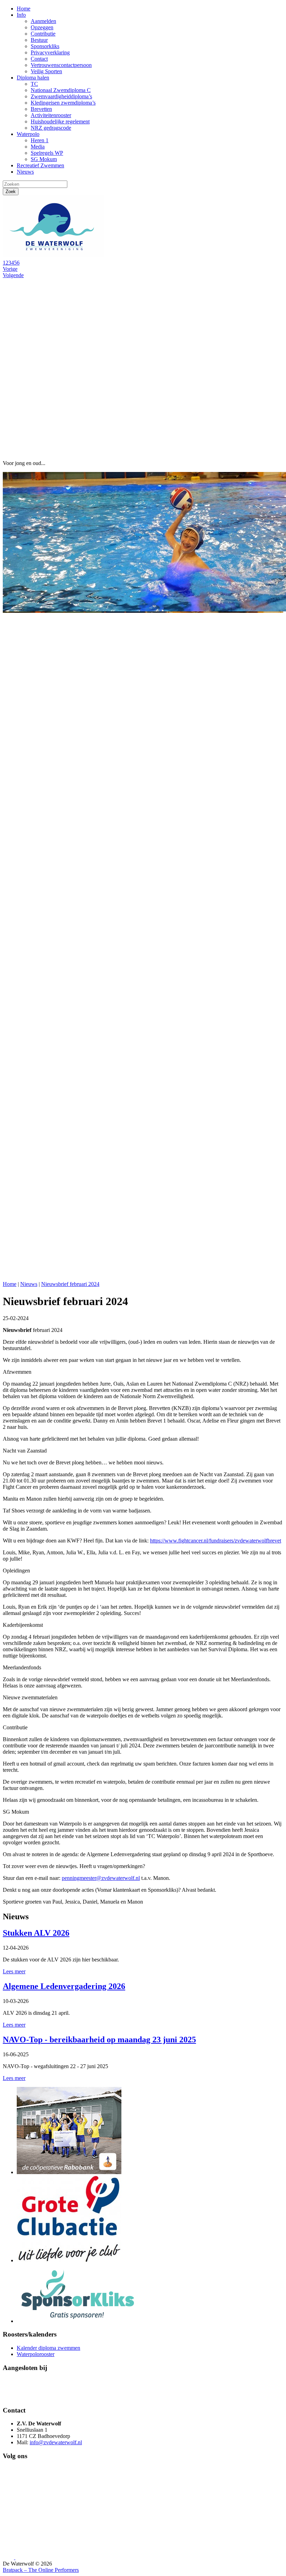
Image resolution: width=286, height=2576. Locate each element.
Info (21, 15)
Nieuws (25, 172)
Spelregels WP (47, 153)
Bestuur (39, 40)
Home (24, 9)
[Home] (55, 256)
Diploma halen (33, 78)
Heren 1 (40, 140)
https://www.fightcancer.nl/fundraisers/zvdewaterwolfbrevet (216, 1541)
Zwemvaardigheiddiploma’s (61, 96)
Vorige (10, 269)
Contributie (43, 34)
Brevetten (41, 109)
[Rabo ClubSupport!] (69, 2172)
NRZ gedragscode (51, 128)
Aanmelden (43, 21)
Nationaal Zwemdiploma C (61, 90)
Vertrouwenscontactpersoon (61, 65)
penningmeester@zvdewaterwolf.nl (101, 1878)
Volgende (13, 275)
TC (34, 84)
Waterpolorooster (36, 2354)
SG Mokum (44, 159)
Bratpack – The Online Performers (41, 2570)
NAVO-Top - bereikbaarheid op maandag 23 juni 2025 (99, 2040)
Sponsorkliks (45, 46)
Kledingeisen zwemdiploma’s (63, 103)
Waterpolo (28, 134)
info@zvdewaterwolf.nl (56, 2442)
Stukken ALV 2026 (36, 1933)
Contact (39, 59)
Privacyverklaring (50, 52)
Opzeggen (42, 27)
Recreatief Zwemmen (40, 165)
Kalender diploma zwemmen (48, 2348)
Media (38, 147)
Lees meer (14, 1971)
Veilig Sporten (46, 71)
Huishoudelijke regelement (60, 121)
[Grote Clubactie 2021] (69, 2260)
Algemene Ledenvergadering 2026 (64, 1986)
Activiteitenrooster (51, 115)
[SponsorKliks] (78, 2321)
